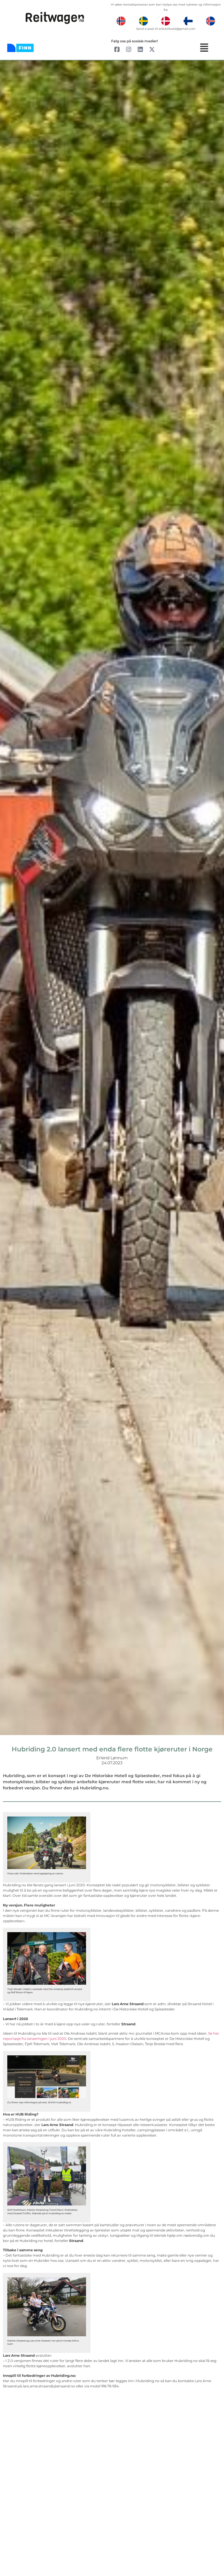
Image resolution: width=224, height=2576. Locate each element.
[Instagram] (129, 49)
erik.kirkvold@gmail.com (177, 29)
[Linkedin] (140, 49)
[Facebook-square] (117, 49)
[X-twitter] (152, 49)
